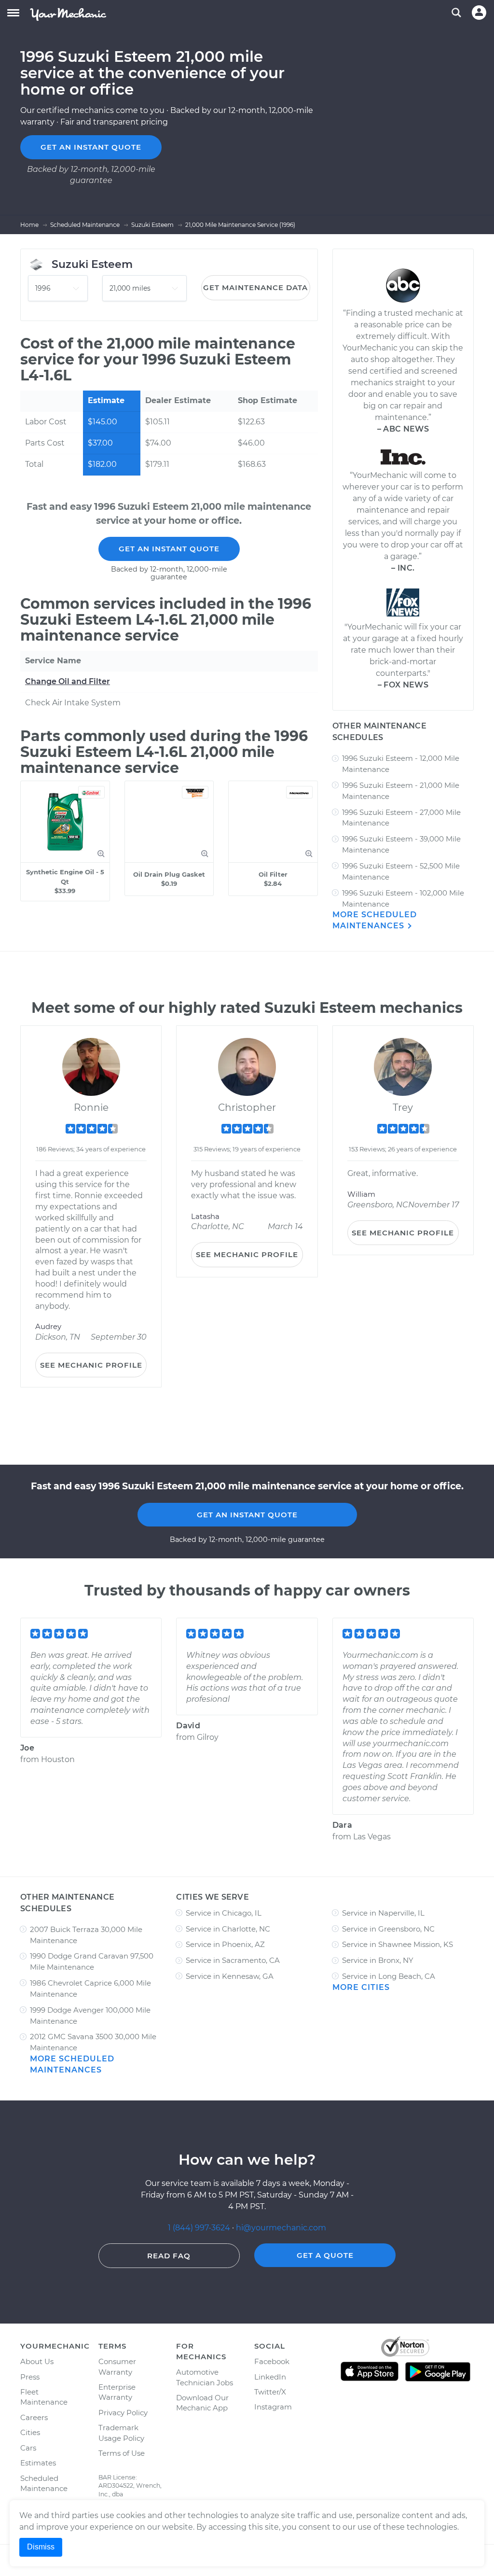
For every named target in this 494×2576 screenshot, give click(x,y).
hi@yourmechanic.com (281, 2228)
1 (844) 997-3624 (200, 2228)
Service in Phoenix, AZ (225, 1944)
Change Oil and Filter (68, 681)
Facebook (272, 2361)
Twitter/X (270, 2392)
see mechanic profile (91, 1365)
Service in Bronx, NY (378, 1960)
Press (30, 2377)
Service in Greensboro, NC (388, 1929)
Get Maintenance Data (255, 287)
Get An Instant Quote (169, 549)
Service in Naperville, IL (383, 1913)
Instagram (273, 2407)
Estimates (38, 2463)
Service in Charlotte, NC (228, 1929)
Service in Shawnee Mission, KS (398, 1944)
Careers (34, 2417)
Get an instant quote (91, 147)
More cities (361, 1987)
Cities (30, 2432)
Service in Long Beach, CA (389, 1976)
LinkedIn (270, 2377)
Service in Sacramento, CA (233, 1960)
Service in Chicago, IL (224, 1913)
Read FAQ (169, 2256)
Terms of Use (122, 2453)
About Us (37, 2361)
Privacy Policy (123, 2413)
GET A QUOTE (325, 2255)
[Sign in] (479, 13)
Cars (28, 2448)
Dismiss (41, 2547)
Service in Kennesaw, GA (230, 1976)
